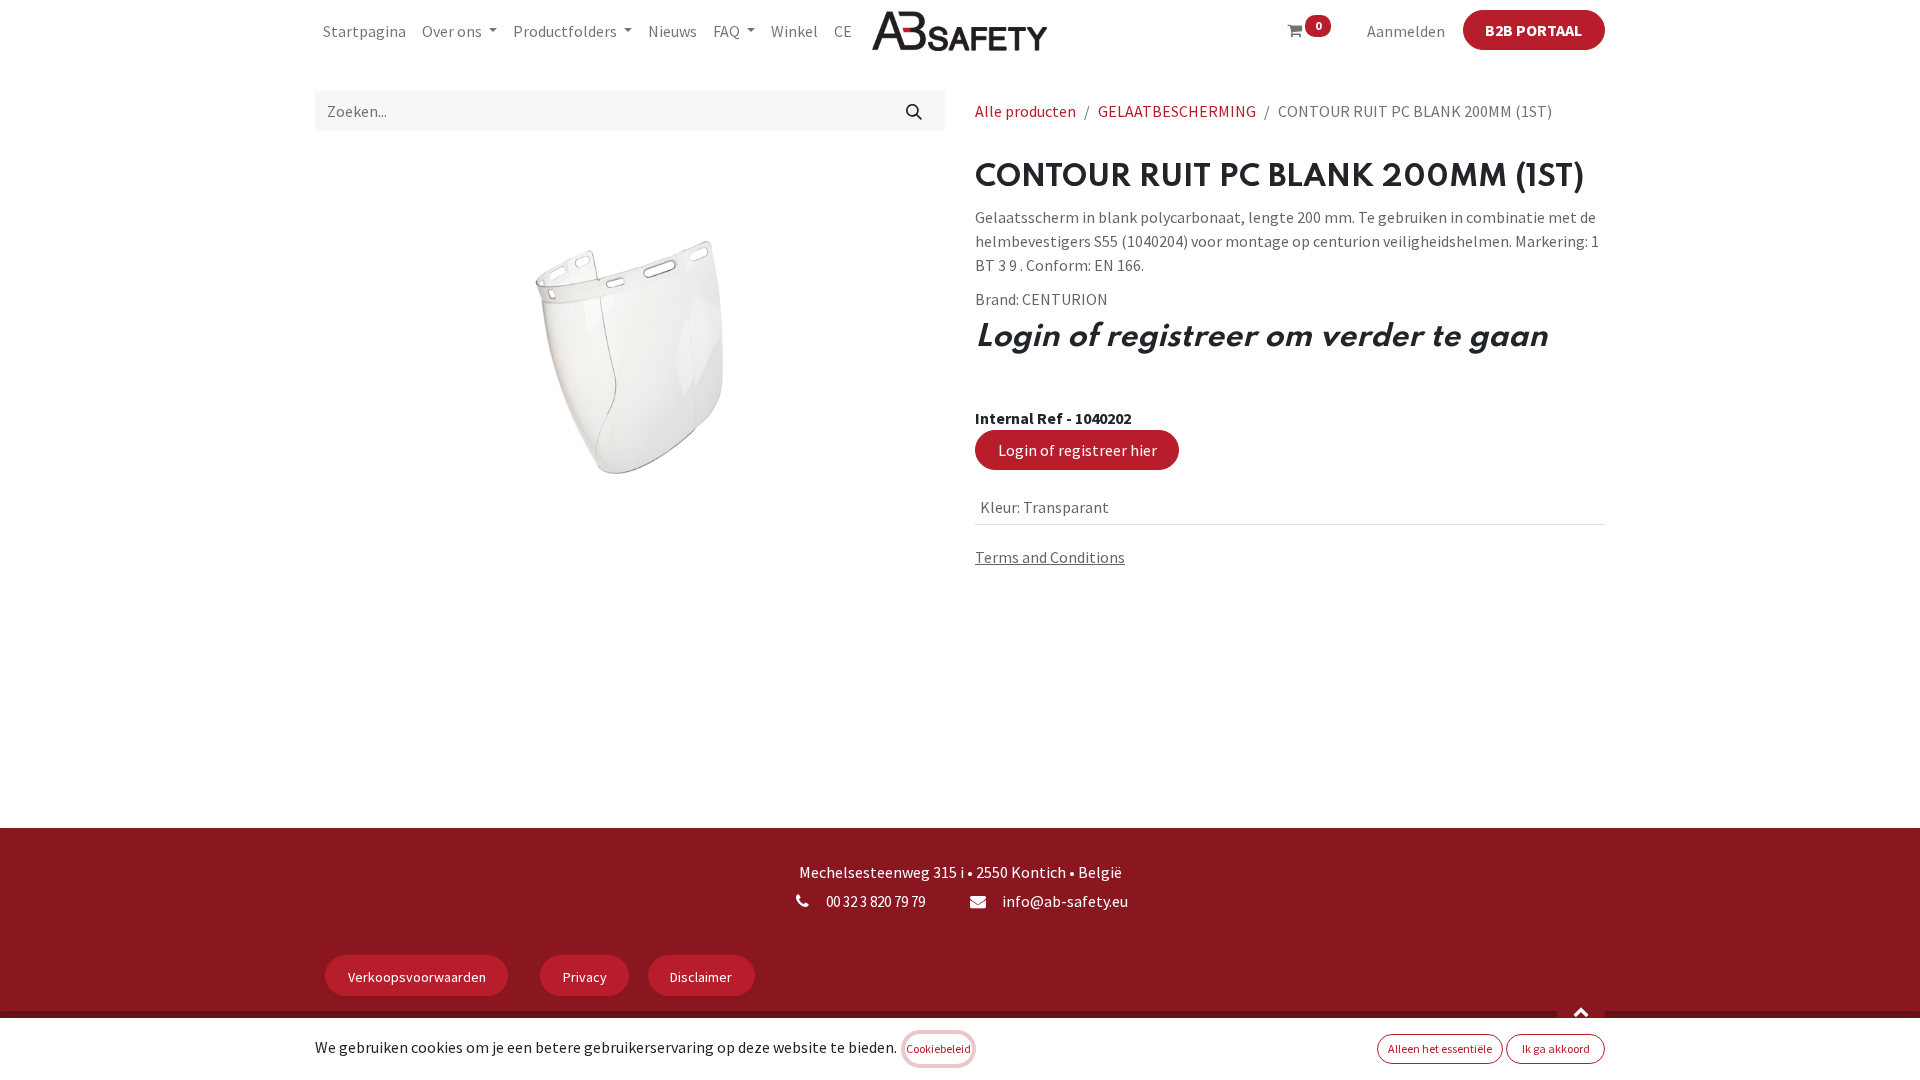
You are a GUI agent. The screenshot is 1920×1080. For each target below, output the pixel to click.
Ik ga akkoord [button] (1556, 1048)
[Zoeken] (914, 111)
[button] (1581, 1011)
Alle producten (1025, 111)
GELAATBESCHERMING (1177, 111)
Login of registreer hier (1077, 450)
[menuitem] (364, 31)
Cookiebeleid (938, 1048)
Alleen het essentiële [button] (1440, 1048)
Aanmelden (1406, 31)
